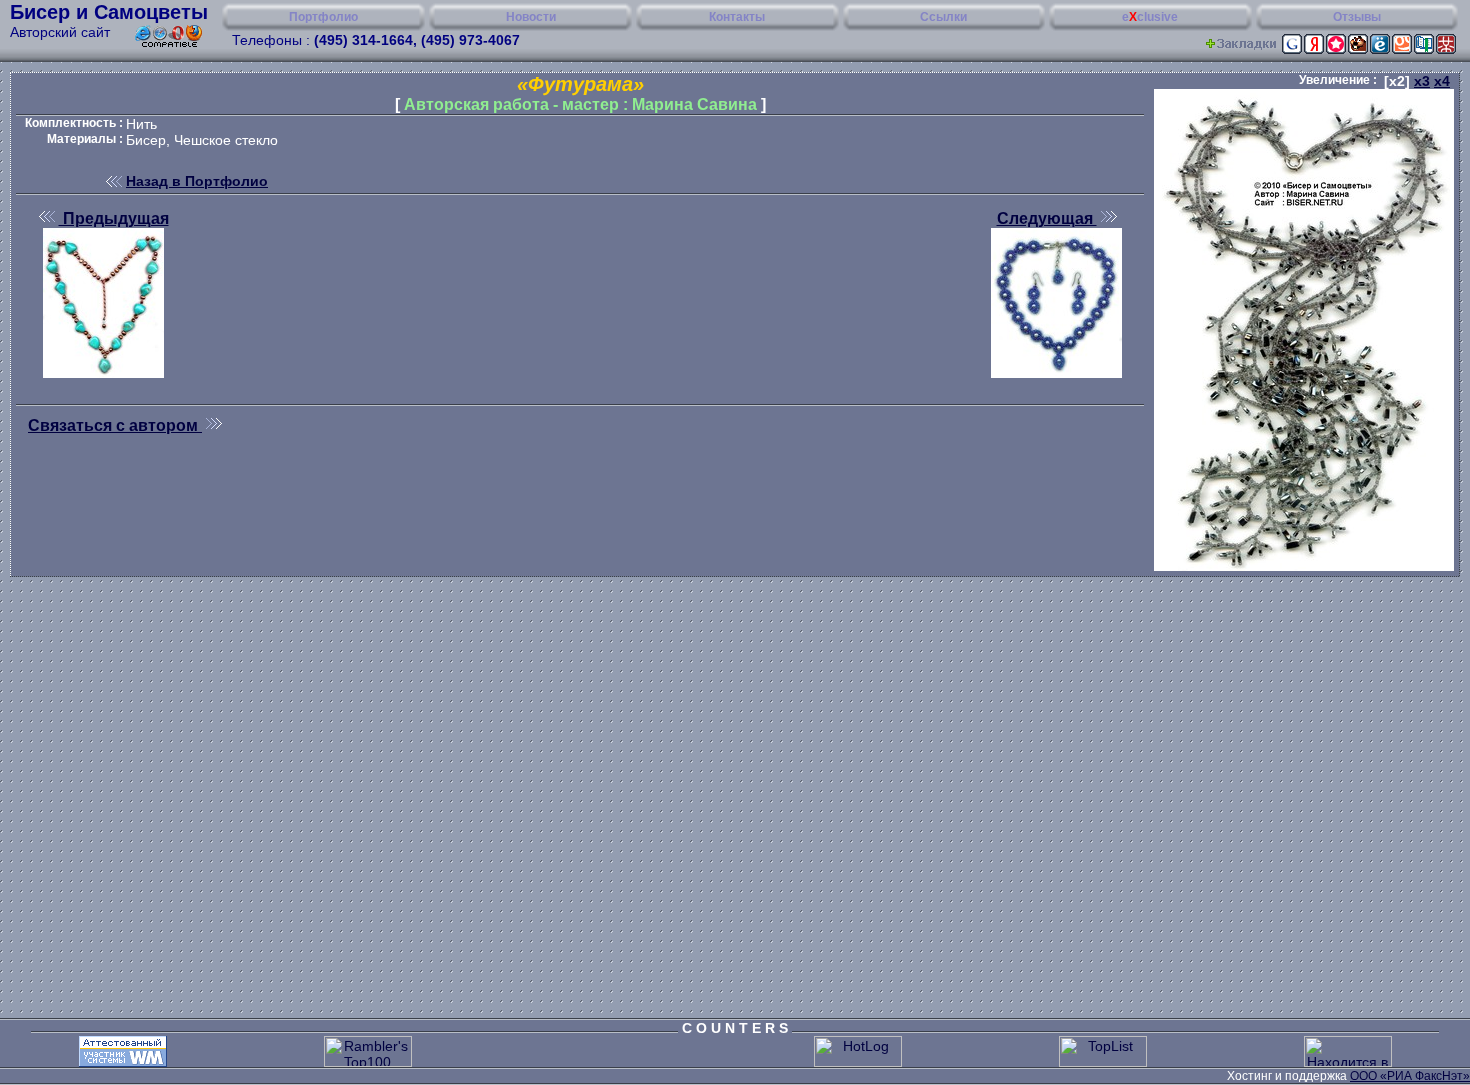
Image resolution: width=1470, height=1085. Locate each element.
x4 (1442, 81)
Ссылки (943, 17)
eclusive (1150, 17)
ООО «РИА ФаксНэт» (1410, 1076)
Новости (531, 17)
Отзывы (1357, 17)
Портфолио (323, 17)
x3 (1422, 81)
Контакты (737, 17)
